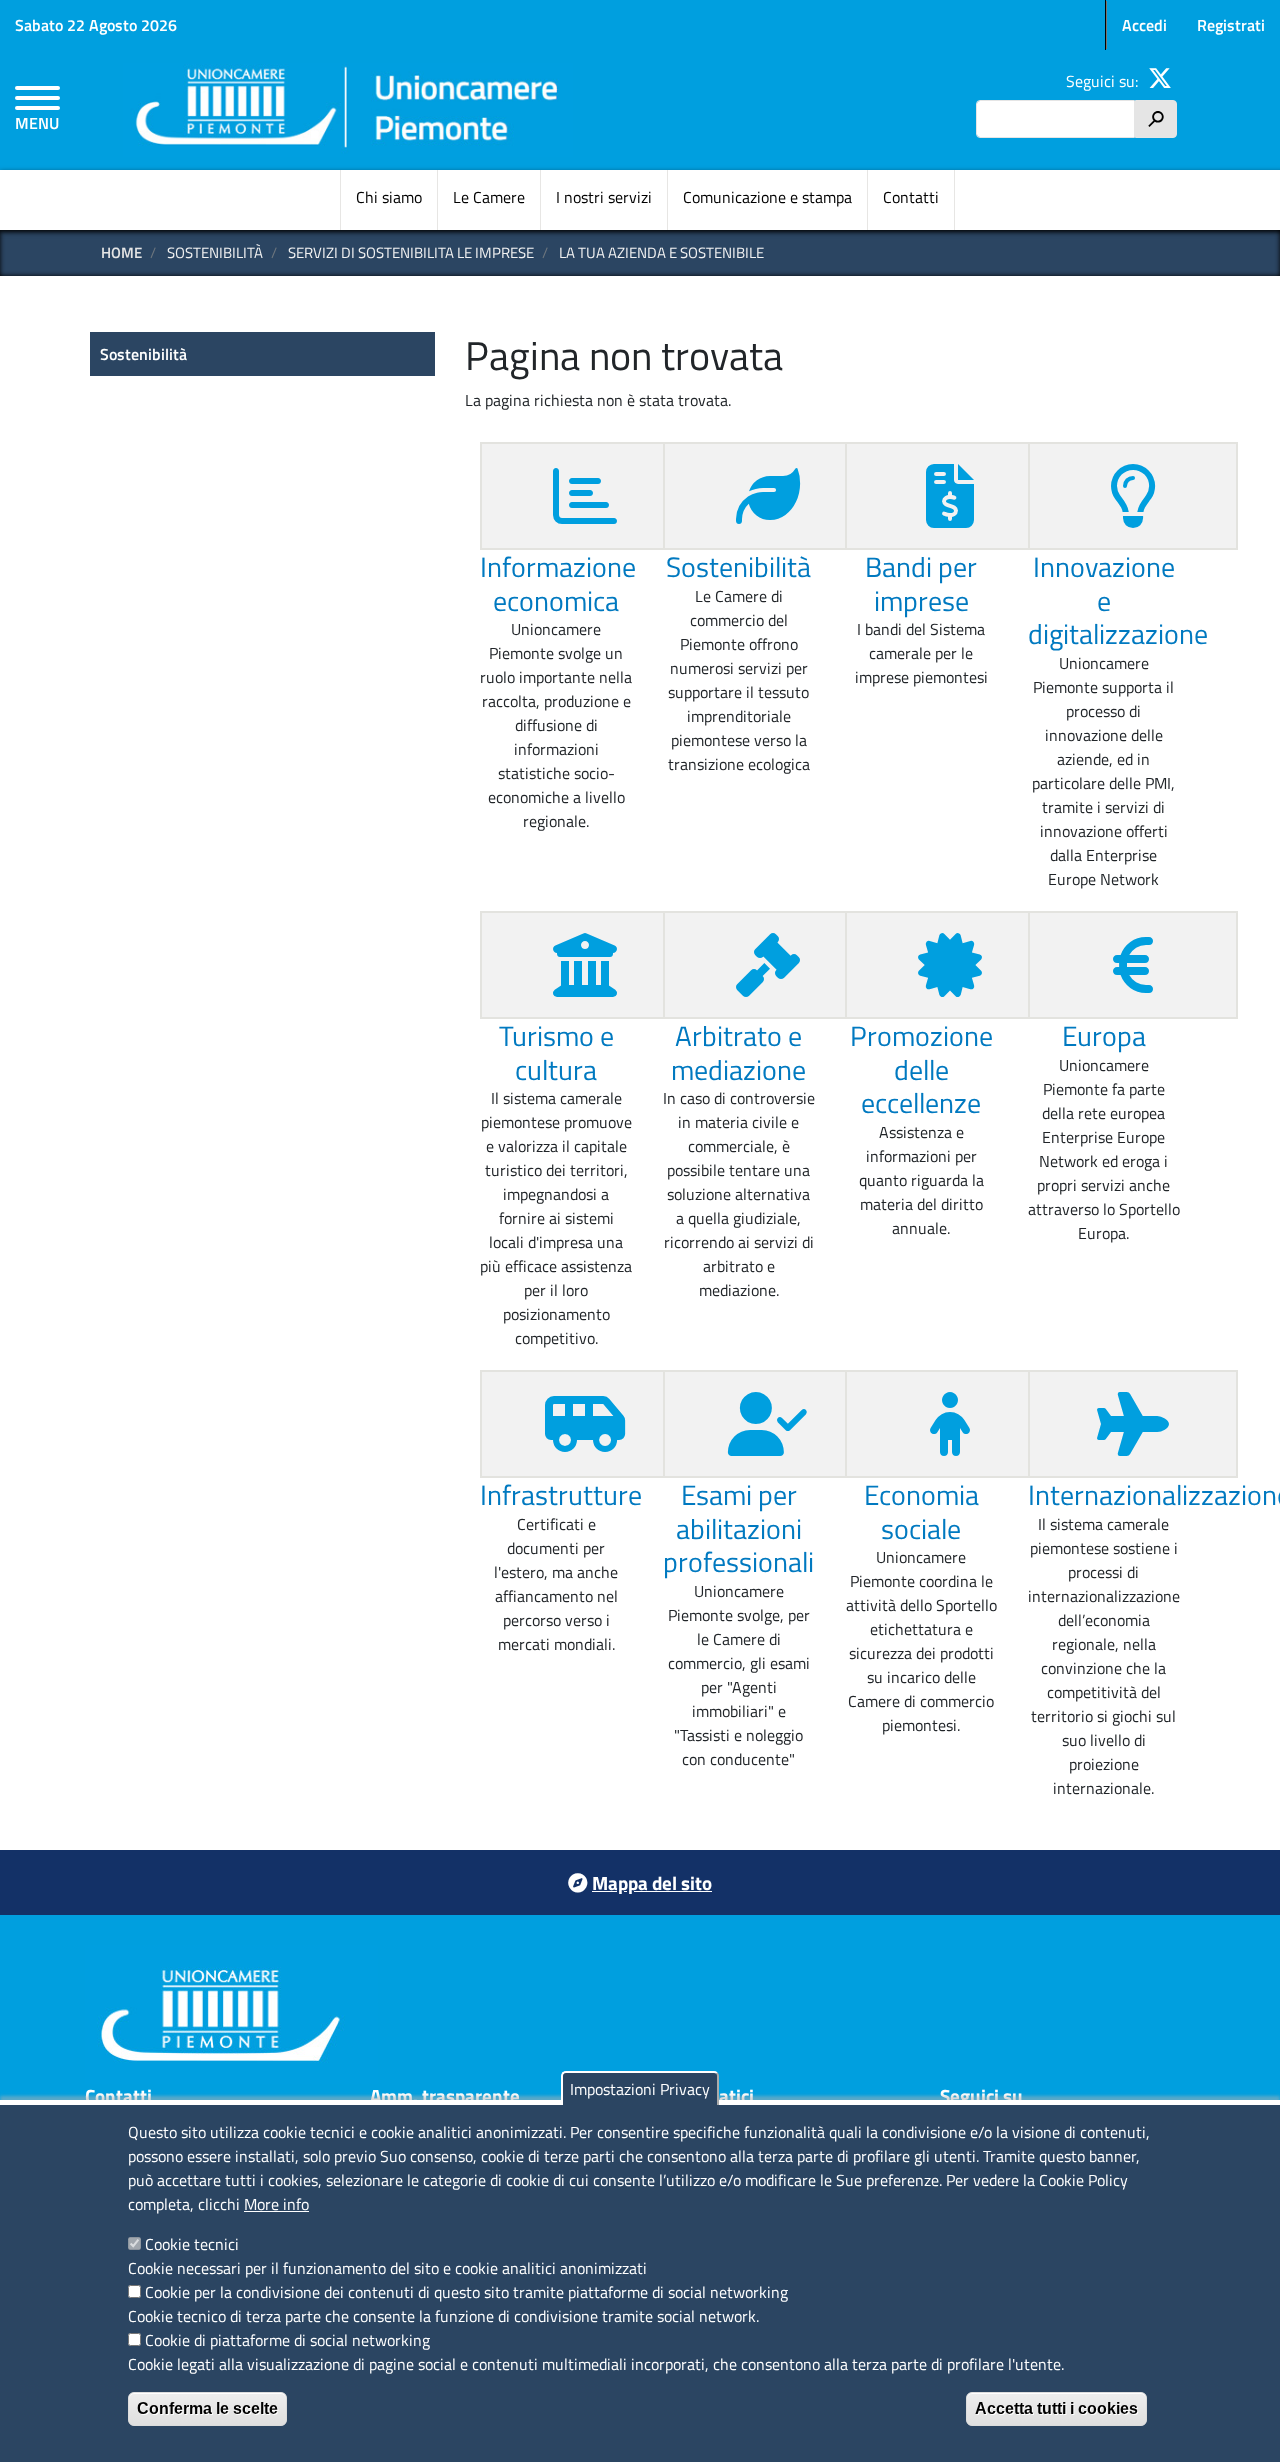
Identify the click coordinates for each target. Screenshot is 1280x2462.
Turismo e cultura (556, 1052)
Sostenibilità (738, 566)
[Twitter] (1160, 81)
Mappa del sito (652, 1882)
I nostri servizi (604, 197)
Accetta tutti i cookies (1056, 2408)
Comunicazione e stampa (767, 197)
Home (121, 252)
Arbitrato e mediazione (738, 1052)
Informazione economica (558, 583)
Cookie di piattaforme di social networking (287, 2340)
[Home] (348, 110)
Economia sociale (921, 1511)
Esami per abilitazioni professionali (738, 1528)
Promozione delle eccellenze (921, 1069)
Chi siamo (389, 197)
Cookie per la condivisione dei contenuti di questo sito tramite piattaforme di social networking (466, 2292)
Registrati (1231, 25)
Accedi (1144, 25)
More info (276, 2204)
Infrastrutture (561, 1494)
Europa (1104, 1035)
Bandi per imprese (921, 583)
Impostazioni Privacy (640, 2089)
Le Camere (489, 197)
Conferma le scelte (207, 2408)
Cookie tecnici (192, 2244)
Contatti (911, 197)
